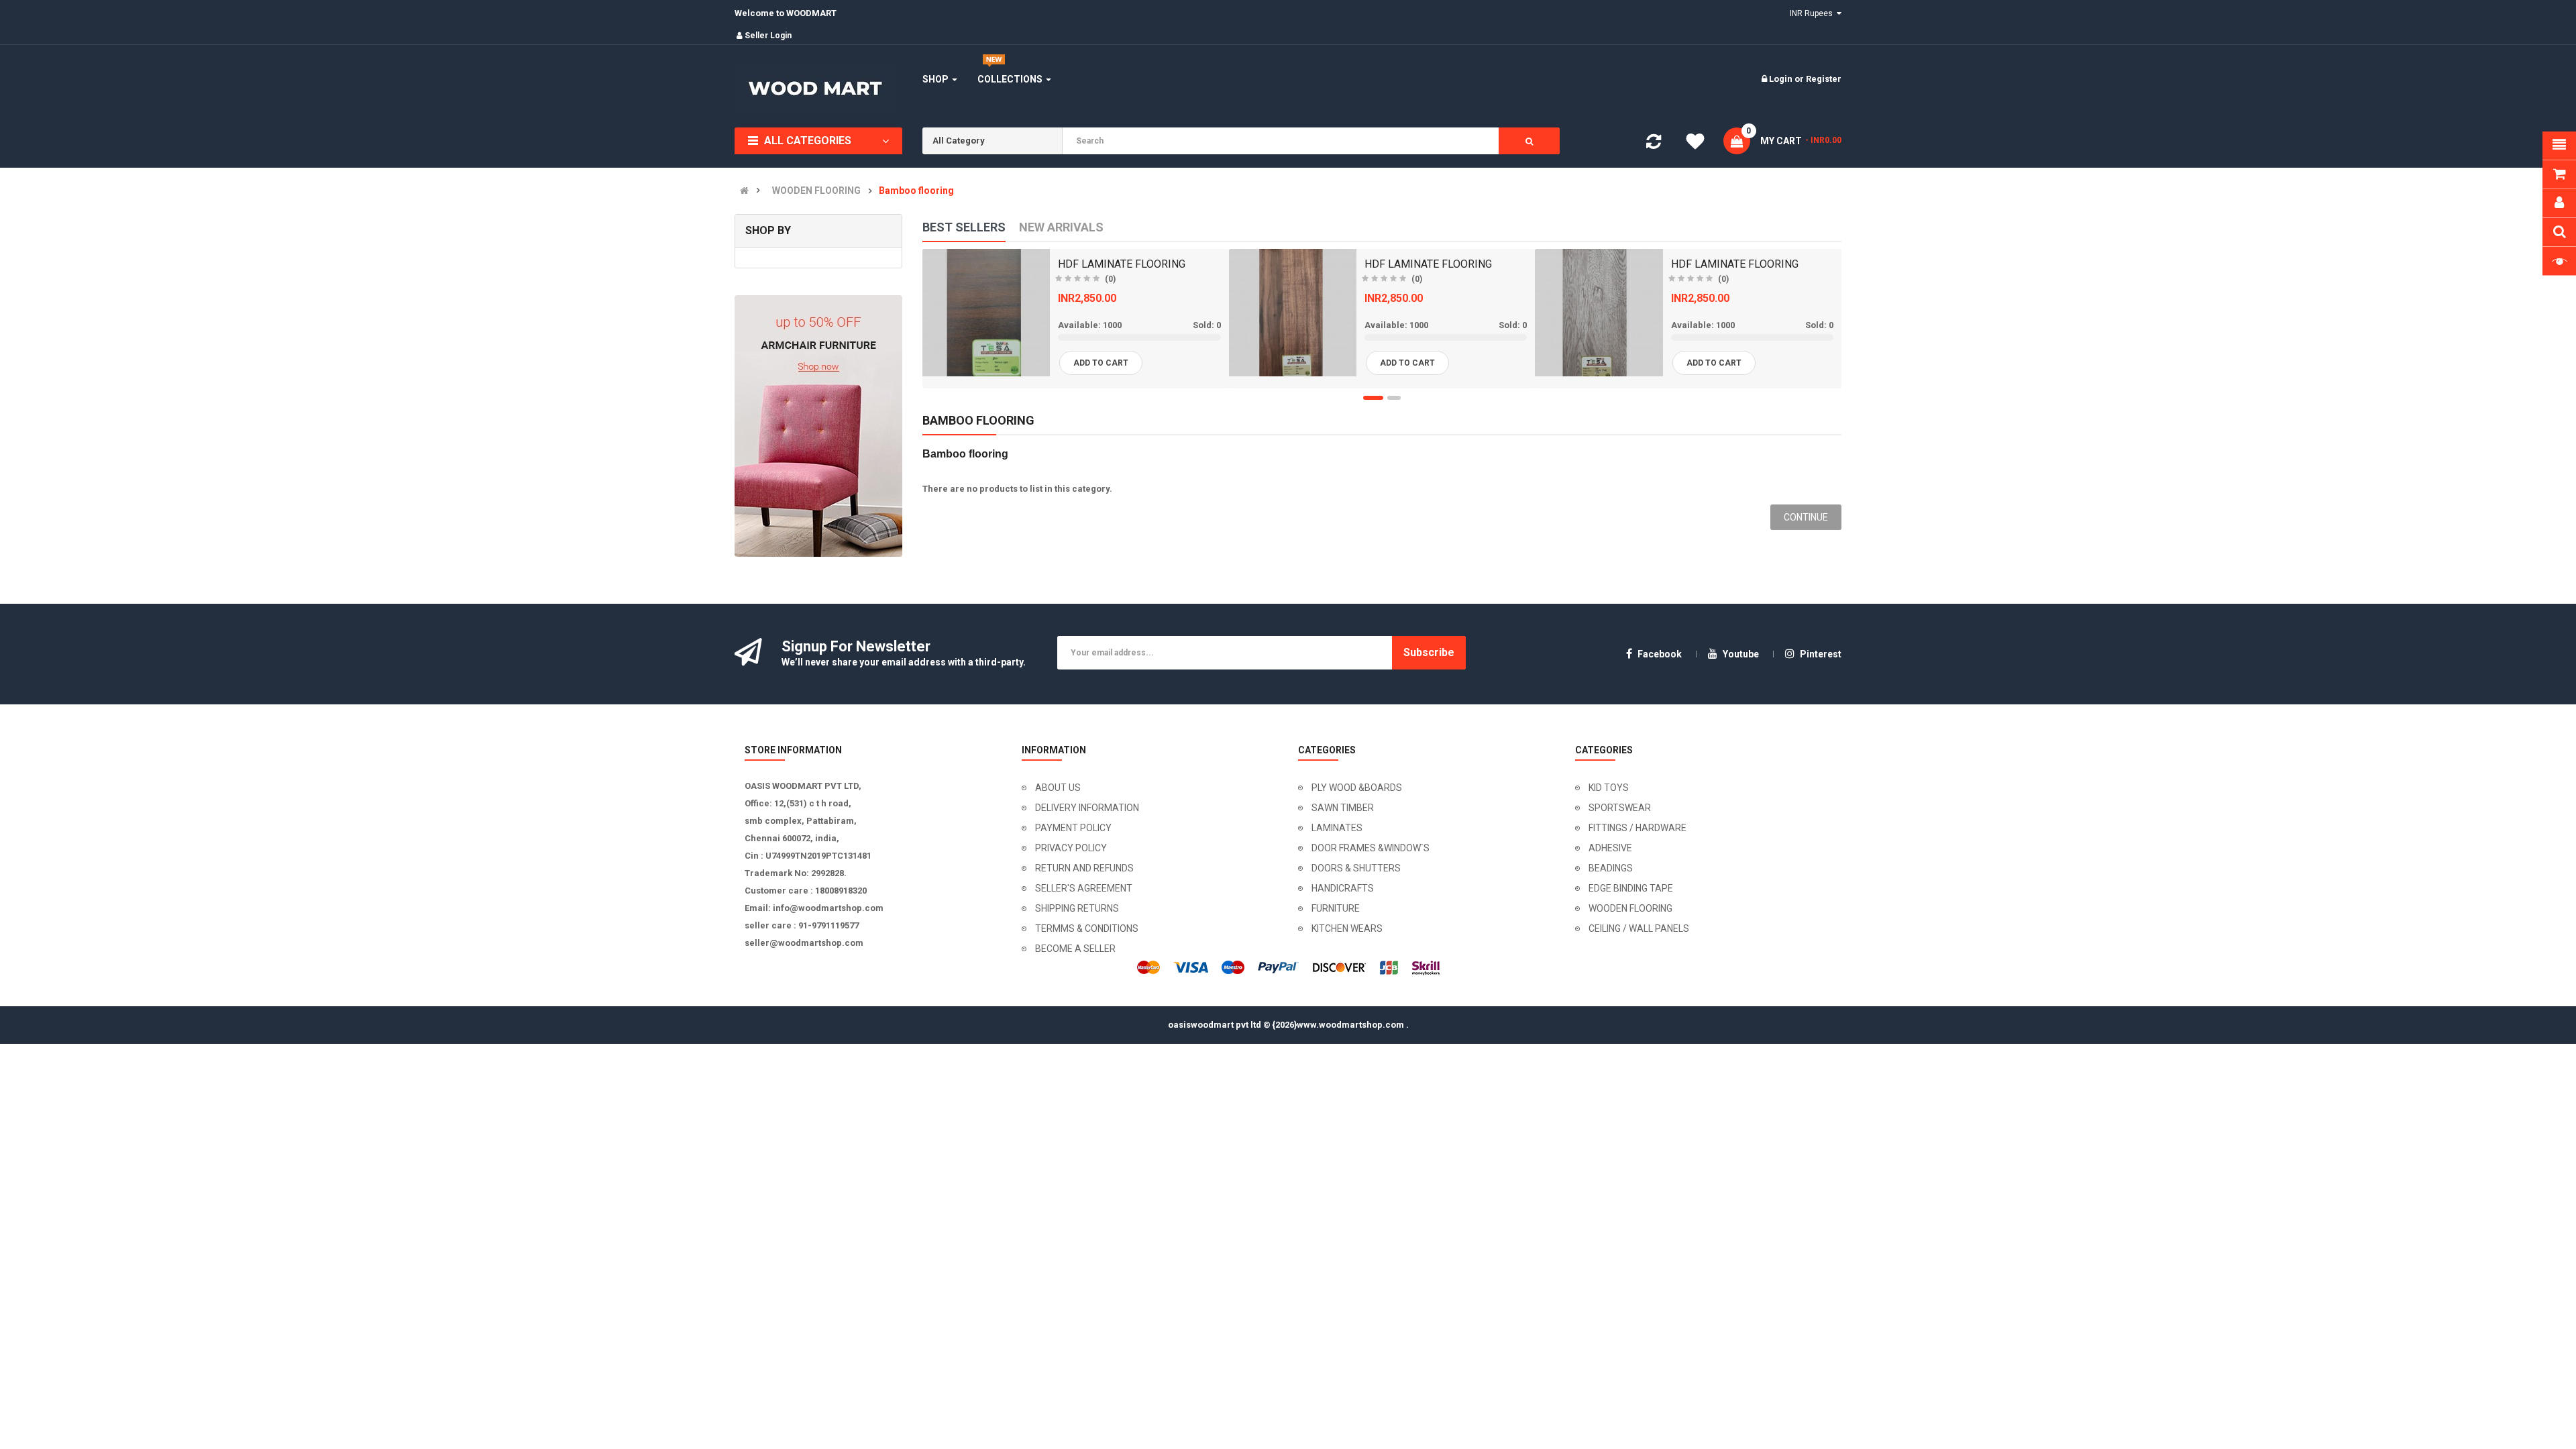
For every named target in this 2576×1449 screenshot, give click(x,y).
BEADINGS (1611, 868)
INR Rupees (1813, 13)
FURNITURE (1336, 908)
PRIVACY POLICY (1071, 848)
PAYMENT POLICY (1073, 828)
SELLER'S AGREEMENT (1084, 888)
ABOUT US (1058, 788)
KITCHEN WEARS (1347, 928)
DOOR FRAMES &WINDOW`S (1371, 848)
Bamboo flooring (916, 191)
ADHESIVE (1610, 848)
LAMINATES (1337, 828)
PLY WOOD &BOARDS (1357, 788)
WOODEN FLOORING (816, 191)
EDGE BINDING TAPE (1631, 888)
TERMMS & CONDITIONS (1087, 928)
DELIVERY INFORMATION (1087, 808)
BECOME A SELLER (1075, 949)
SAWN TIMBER (1343, 808)
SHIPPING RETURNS (1077, 908)
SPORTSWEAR (1620, 808)
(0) (1110, 279)
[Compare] (1654, 145)
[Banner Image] (818, 426)
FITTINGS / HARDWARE (1638, 828)
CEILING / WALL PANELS (1639, 928)
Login (1782, 79)
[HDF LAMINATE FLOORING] (986, 313)
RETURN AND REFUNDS (1084, 868)
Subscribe (1429, 652)
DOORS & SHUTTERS (1356, 868)
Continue (1806, 517)
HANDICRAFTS (1343, 888)
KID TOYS (1609, 788)
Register (1824, 79)
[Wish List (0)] (1695, 144)
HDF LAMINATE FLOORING (1122, 264)
